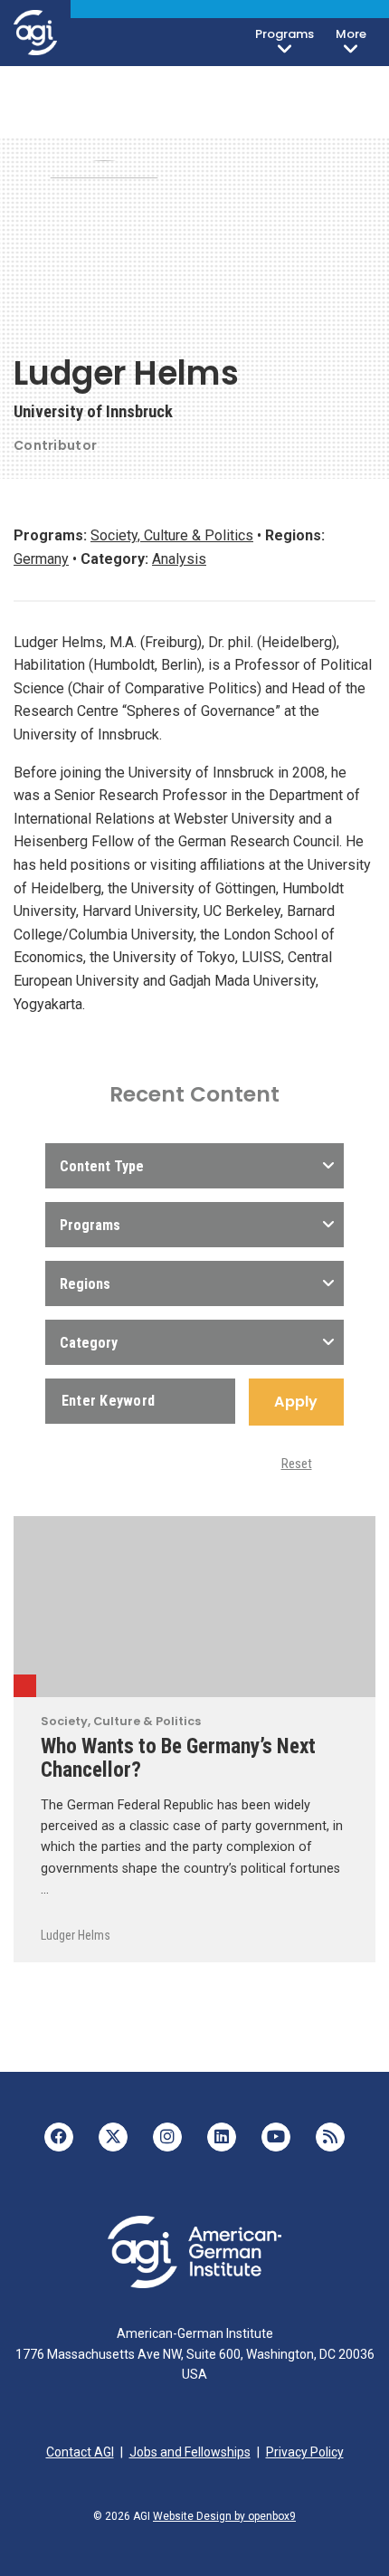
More (351, 34)
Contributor (55, 445)
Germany (41, 559)
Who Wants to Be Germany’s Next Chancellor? (178, 1758)
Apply (296, 1402)
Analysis (179, 559)
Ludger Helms (76, 1935)
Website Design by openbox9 (224, 2516)
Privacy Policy (305, 2452)
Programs (285, 34)
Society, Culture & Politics (172, 535)
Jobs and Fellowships (190, 2452)
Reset (297, 1464)
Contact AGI (80, 2452)
